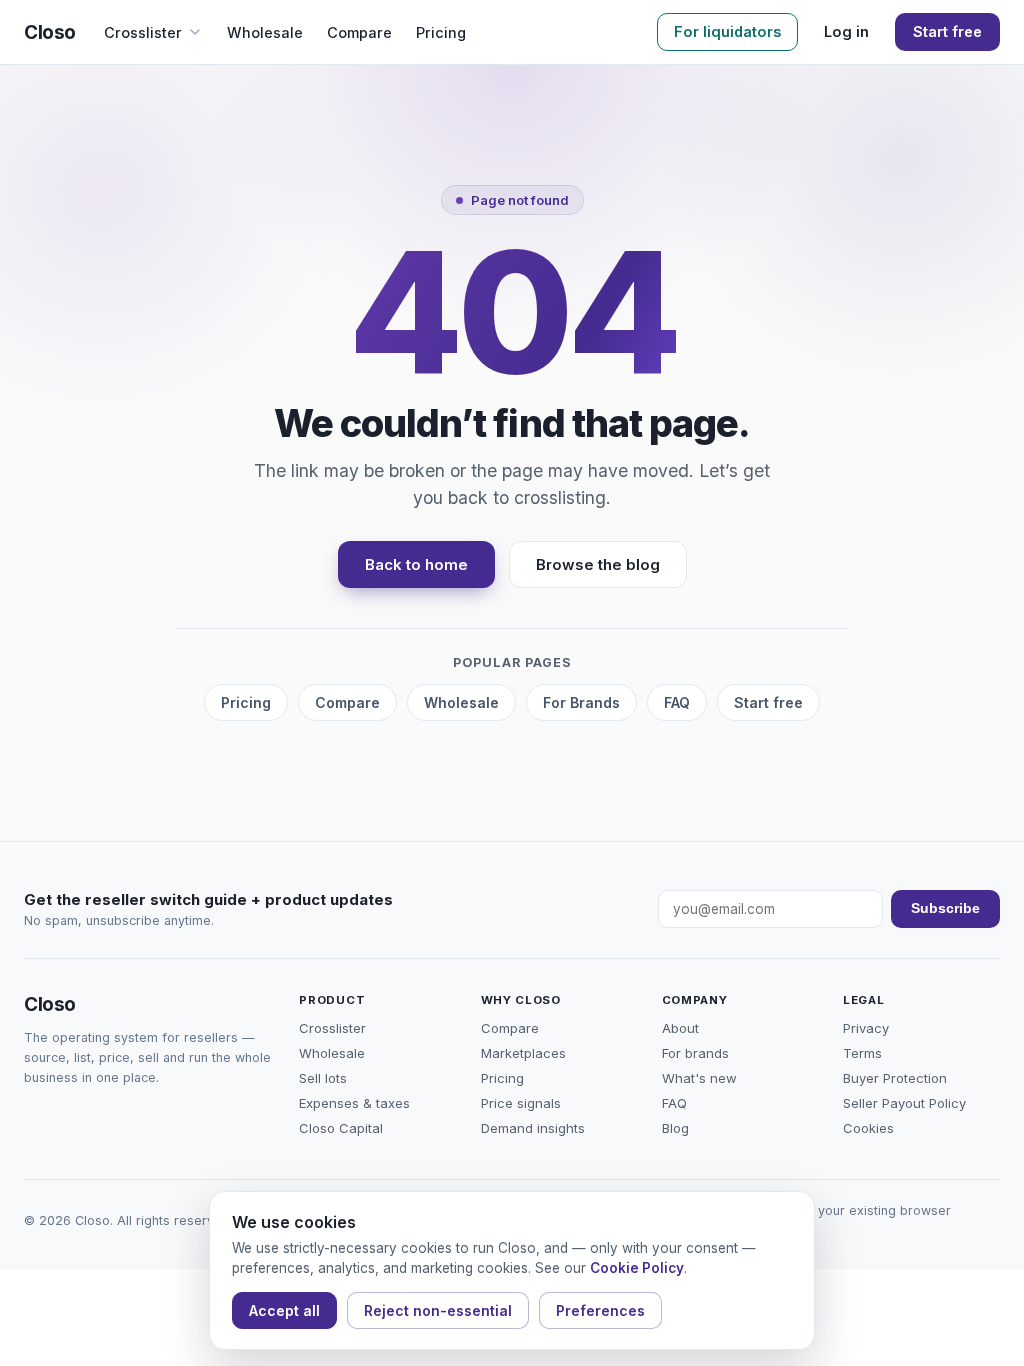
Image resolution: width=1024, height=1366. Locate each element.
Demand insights (533, 1128)
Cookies (868, 1128)
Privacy (866, 1028)
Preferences (600, 1310)
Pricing (441, 32)
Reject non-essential (438, 1310)
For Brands (581, 702)
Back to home (416, 564)
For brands (695, 1053)
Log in (846, 31)
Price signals (521, 1103)
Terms (862, 1053)
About (680, 1028)
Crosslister (143, 32)
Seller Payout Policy (904, 1103)
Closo (50, 32)
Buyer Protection (895, 1078)
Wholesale (265, 32)
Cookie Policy (637, 1268)
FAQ (677, 702)
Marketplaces (523, 1053)
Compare (359, 32)
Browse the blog (598, 564)
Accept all (284, 1310)
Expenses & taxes (354, 1103)
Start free (947, 31)
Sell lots (323, 1078)
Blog (675, 1128)
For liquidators (727, 31)
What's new (699, 1078)
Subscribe (945, 908)
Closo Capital (341, 1128)
